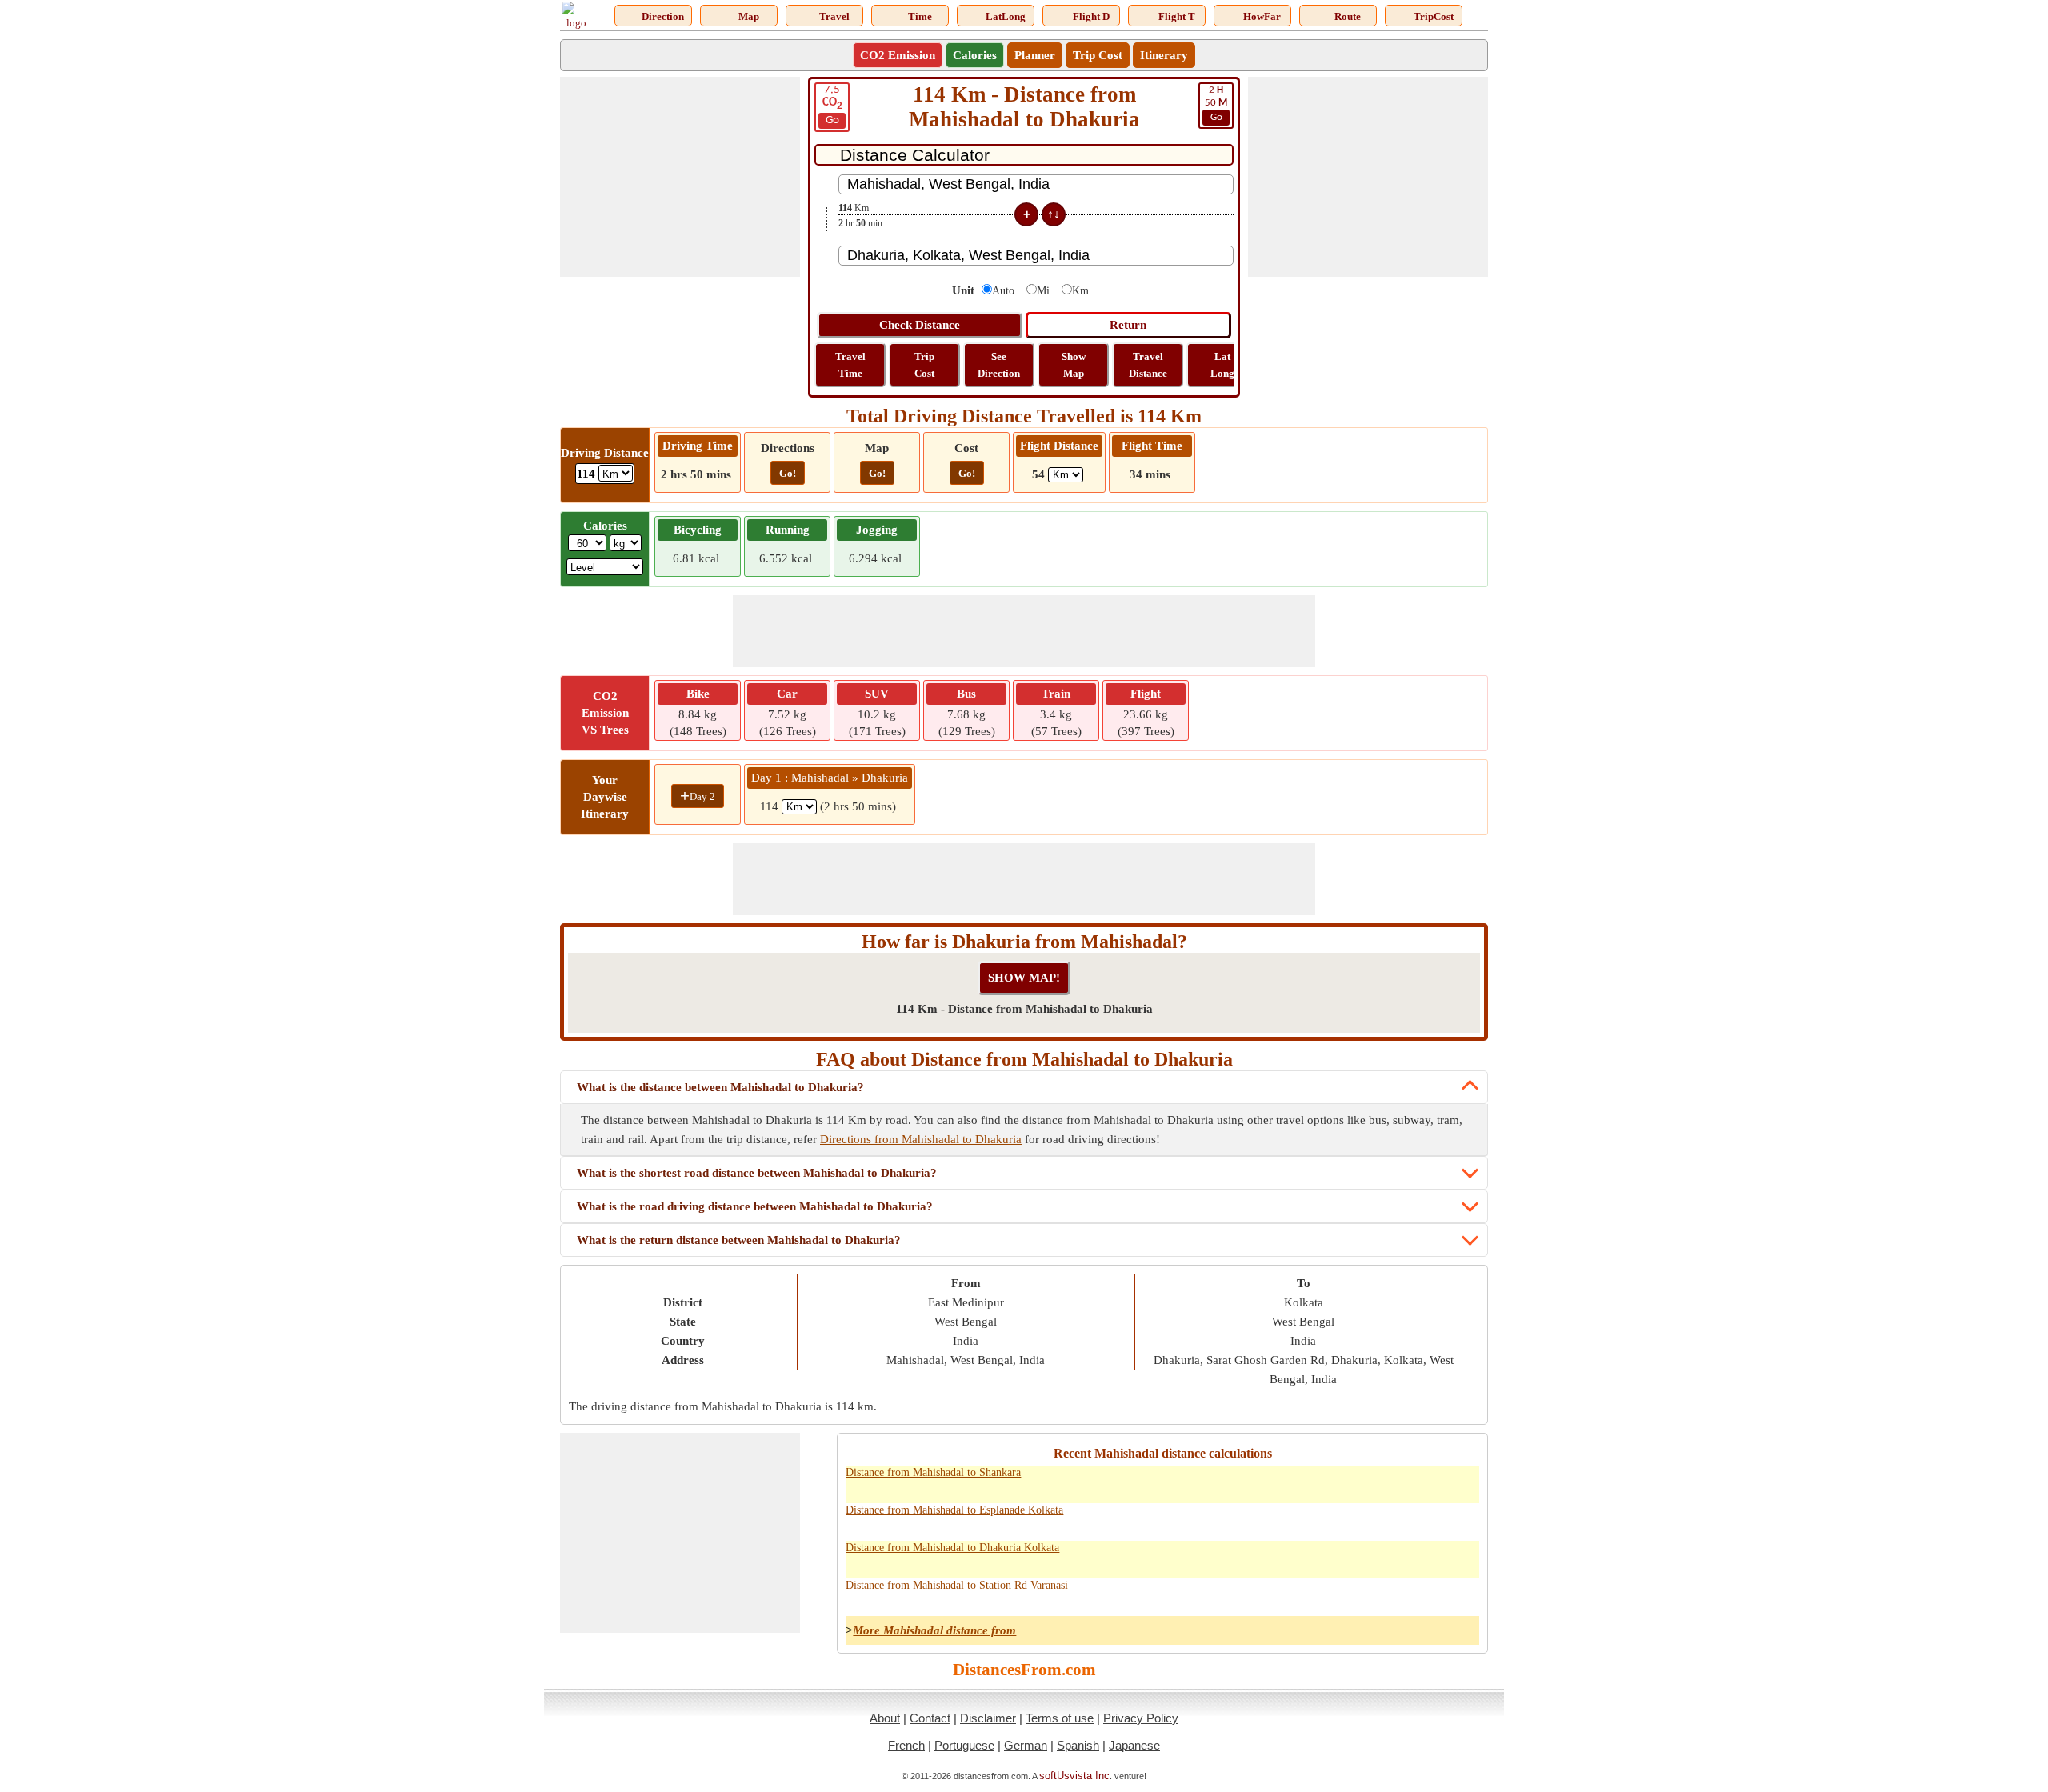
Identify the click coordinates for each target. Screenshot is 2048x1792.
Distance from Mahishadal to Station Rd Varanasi (957, 1585)
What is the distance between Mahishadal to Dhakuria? (720, 1087)
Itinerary (1164, 55)
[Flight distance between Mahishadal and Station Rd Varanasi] (1462, 1594)
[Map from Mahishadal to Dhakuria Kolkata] (1392, 1557)
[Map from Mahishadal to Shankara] (1392, 1482)
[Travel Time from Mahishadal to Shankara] (1357, 1482)
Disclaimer (988, 1718)
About (885, 1718)
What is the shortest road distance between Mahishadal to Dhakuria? (757, 1173)
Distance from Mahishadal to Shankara (933, 1472)
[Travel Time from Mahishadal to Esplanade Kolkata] (1357, 1519)
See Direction (999, 365)
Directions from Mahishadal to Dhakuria (921, 1139)
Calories (975, 55)
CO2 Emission (898, 55)
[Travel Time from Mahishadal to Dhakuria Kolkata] (1357, 1557)
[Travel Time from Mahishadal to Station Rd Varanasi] (1357, 1594)
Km (1080, 291)
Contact (930, 1718)
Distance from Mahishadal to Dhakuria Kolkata (952, 1548)
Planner (1035, 55)
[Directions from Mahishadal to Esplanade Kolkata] (1286, 1519)
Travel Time (850, 365)
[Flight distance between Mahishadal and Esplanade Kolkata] (1462, 1519)
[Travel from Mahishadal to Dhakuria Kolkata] (1322, 1557)
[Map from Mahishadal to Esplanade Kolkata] (1392, 1519)
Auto (1003, 291)
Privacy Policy (1141, 1718)
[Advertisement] (680, 177)
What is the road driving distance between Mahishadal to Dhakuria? (755, 1206)
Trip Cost (1098, 55)
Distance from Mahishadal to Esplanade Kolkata (954, 1510)
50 (1216, 104)
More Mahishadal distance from (934, 1630)
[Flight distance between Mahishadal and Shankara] (1462, 1482)
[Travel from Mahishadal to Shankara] (1322, 1482)
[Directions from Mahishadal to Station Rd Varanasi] (1286, 1594)
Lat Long (1222, 365)
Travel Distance (1148, 365)
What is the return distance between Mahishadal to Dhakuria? (739, 1240)
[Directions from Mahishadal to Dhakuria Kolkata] (1286, 1557)
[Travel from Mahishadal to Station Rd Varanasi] (1322, 1594)
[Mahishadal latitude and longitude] (1427, 1482)
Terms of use (1060, 1718)
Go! (788, 473)
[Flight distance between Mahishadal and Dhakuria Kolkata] (1462, 1557)
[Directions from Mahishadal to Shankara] (1286, 1482)
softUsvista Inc (1074, 1776)
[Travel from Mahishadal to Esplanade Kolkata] (1322, 1519)
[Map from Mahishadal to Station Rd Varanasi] (1392, 1594)
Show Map (1074, 365)
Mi (1043, 291)
